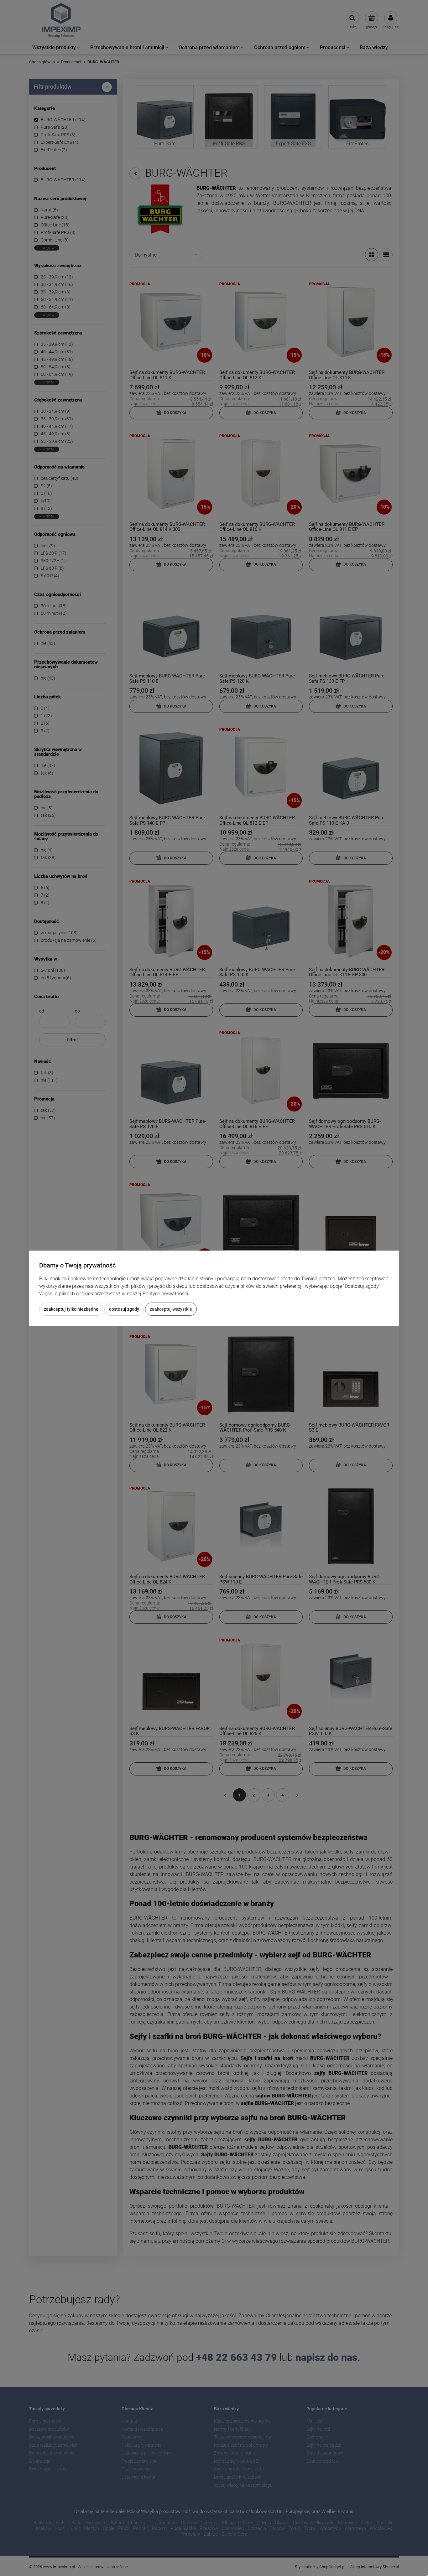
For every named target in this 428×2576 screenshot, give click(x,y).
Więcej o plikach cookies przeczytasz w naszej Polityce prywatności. (114, 1294)
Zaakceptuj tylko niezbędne (71, 1309)
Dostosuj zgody (124, 1309)
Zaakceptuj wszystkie (171, 1309)
